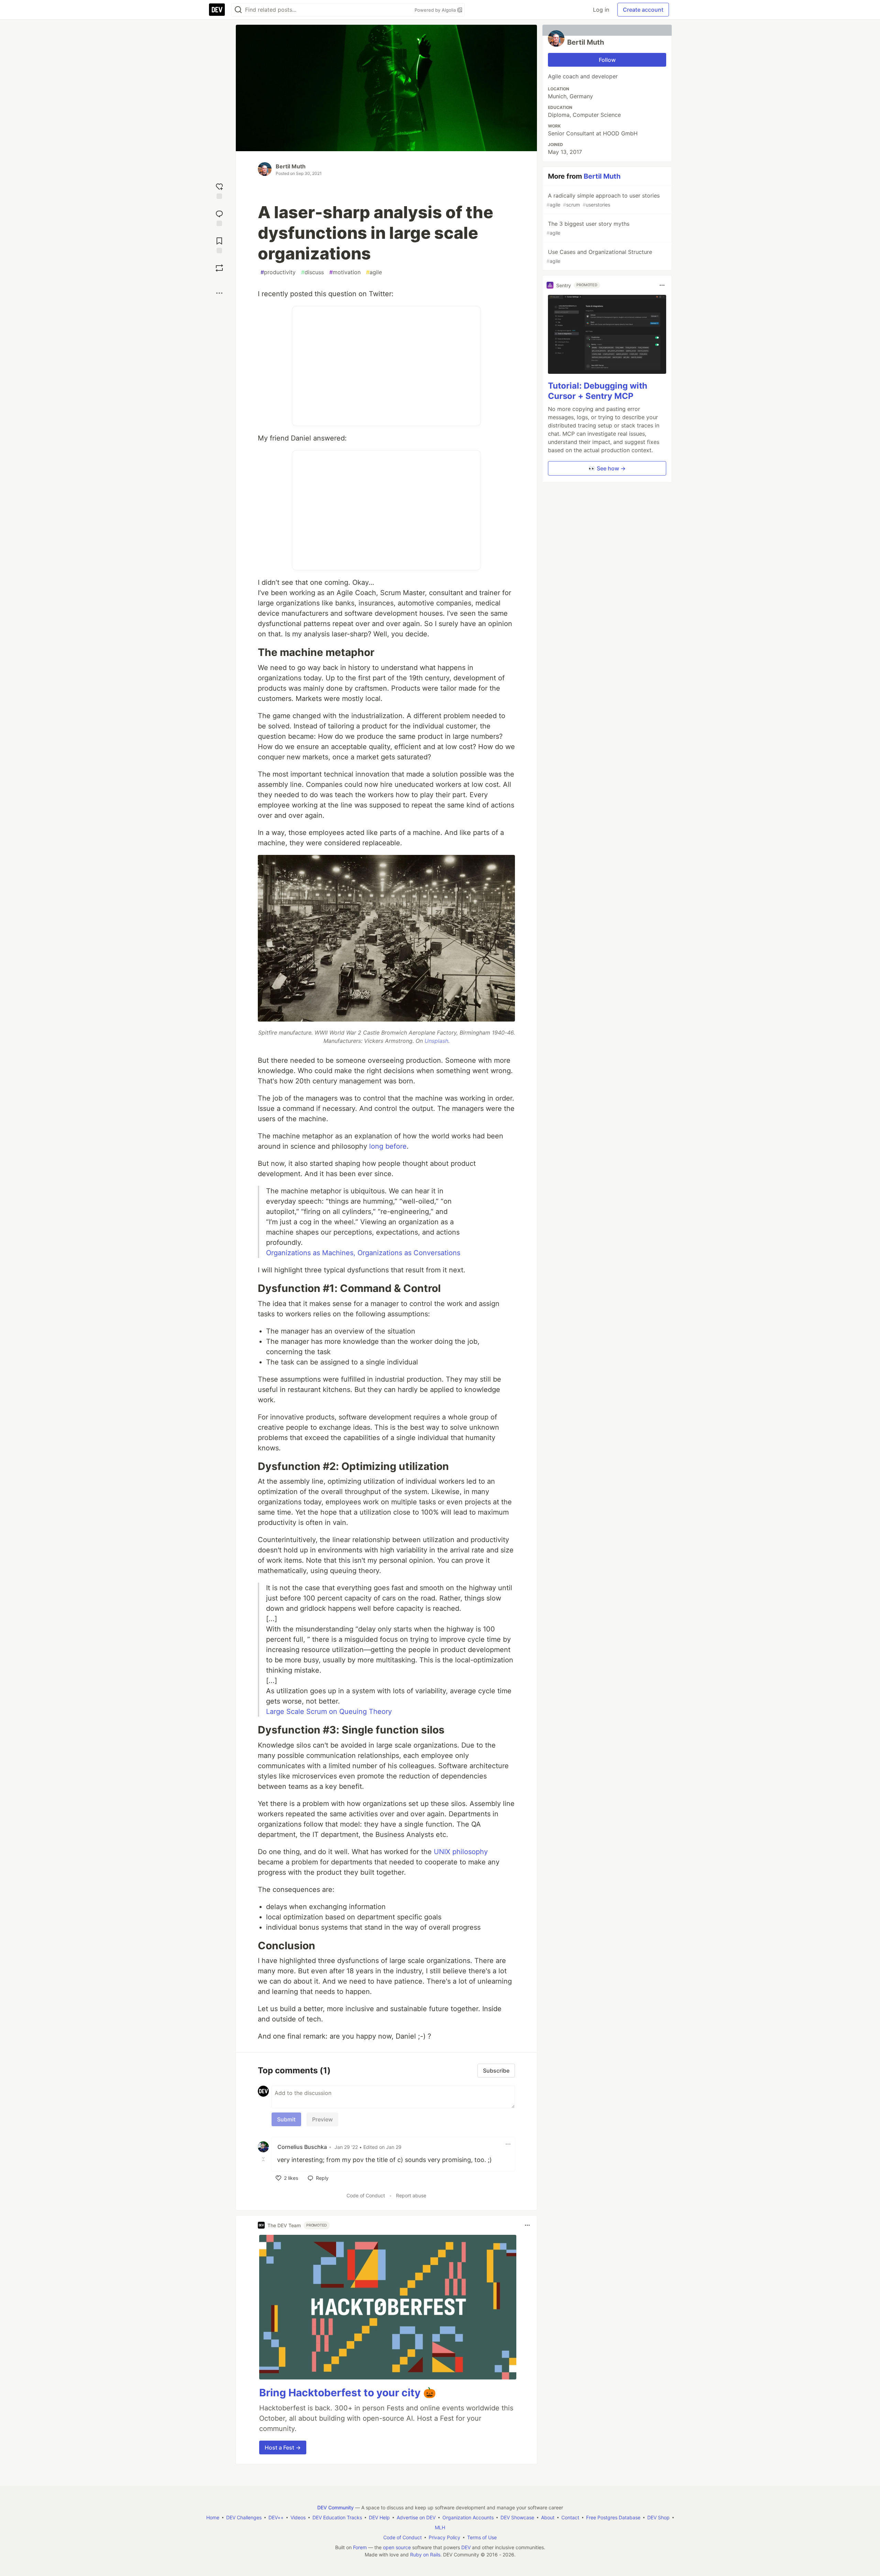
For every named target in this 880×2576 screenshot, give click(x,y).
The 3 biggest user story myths (588, 228)
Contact (570, 2517)
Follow (607, 60)
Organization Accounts (468, 2517)
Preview (322, 2119)
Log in (601, 10)
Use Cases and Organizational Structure (599, 256)
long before (388, 1146)
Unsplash (436, 1041)
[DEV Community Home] (217, 10)
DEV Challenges (244, 2517)
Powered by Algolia (436, 10)
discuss (312, 272)
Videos (298, 2517)
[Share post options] (219, 293)
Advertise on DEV (416, 2517)
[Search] (238, 10)
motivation (345, 272)
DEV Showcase (517, 2517)
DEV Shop (658, 2517)
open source (397, 2547)
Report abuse (411, 2195)
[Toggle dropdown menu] (508, 2144)
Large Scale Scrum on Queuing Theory (329, 1711)
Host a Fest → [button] (283, 2447)
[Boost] (219, 268)
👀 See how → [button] (607, 468)
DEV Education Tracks (337, 2517)
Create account (643, 10)
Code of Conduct (366, 2195)
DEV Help (379, 2517)
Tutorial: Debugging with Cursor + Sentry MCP (598, 391)
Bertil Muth (291, 166)
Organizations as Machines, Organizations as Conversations (363, 1253)
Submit (286, 2119)
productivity (278, 272)
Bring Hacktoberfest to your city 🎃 (348, 2393)
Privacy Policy (444, 2537)
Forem (360, 2547)
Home (213, 2517)
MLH (440, 2527)
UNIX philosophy (461, 1852)
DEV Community (335, 2507)
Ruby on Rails (425, 2555)
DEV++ (276, 2517)
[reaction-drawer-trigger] (219, 190)
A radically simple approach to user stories (603, 200)
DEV (466, 2547)
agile (374, 272)
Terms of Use (482, 2537)
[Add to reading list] (219, 244)
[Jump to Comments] (219, 217)
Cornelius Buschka (302, 2147)
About (548, 2517)
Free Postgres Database (613, 2517)
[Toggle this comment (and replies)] (264, 2159)
